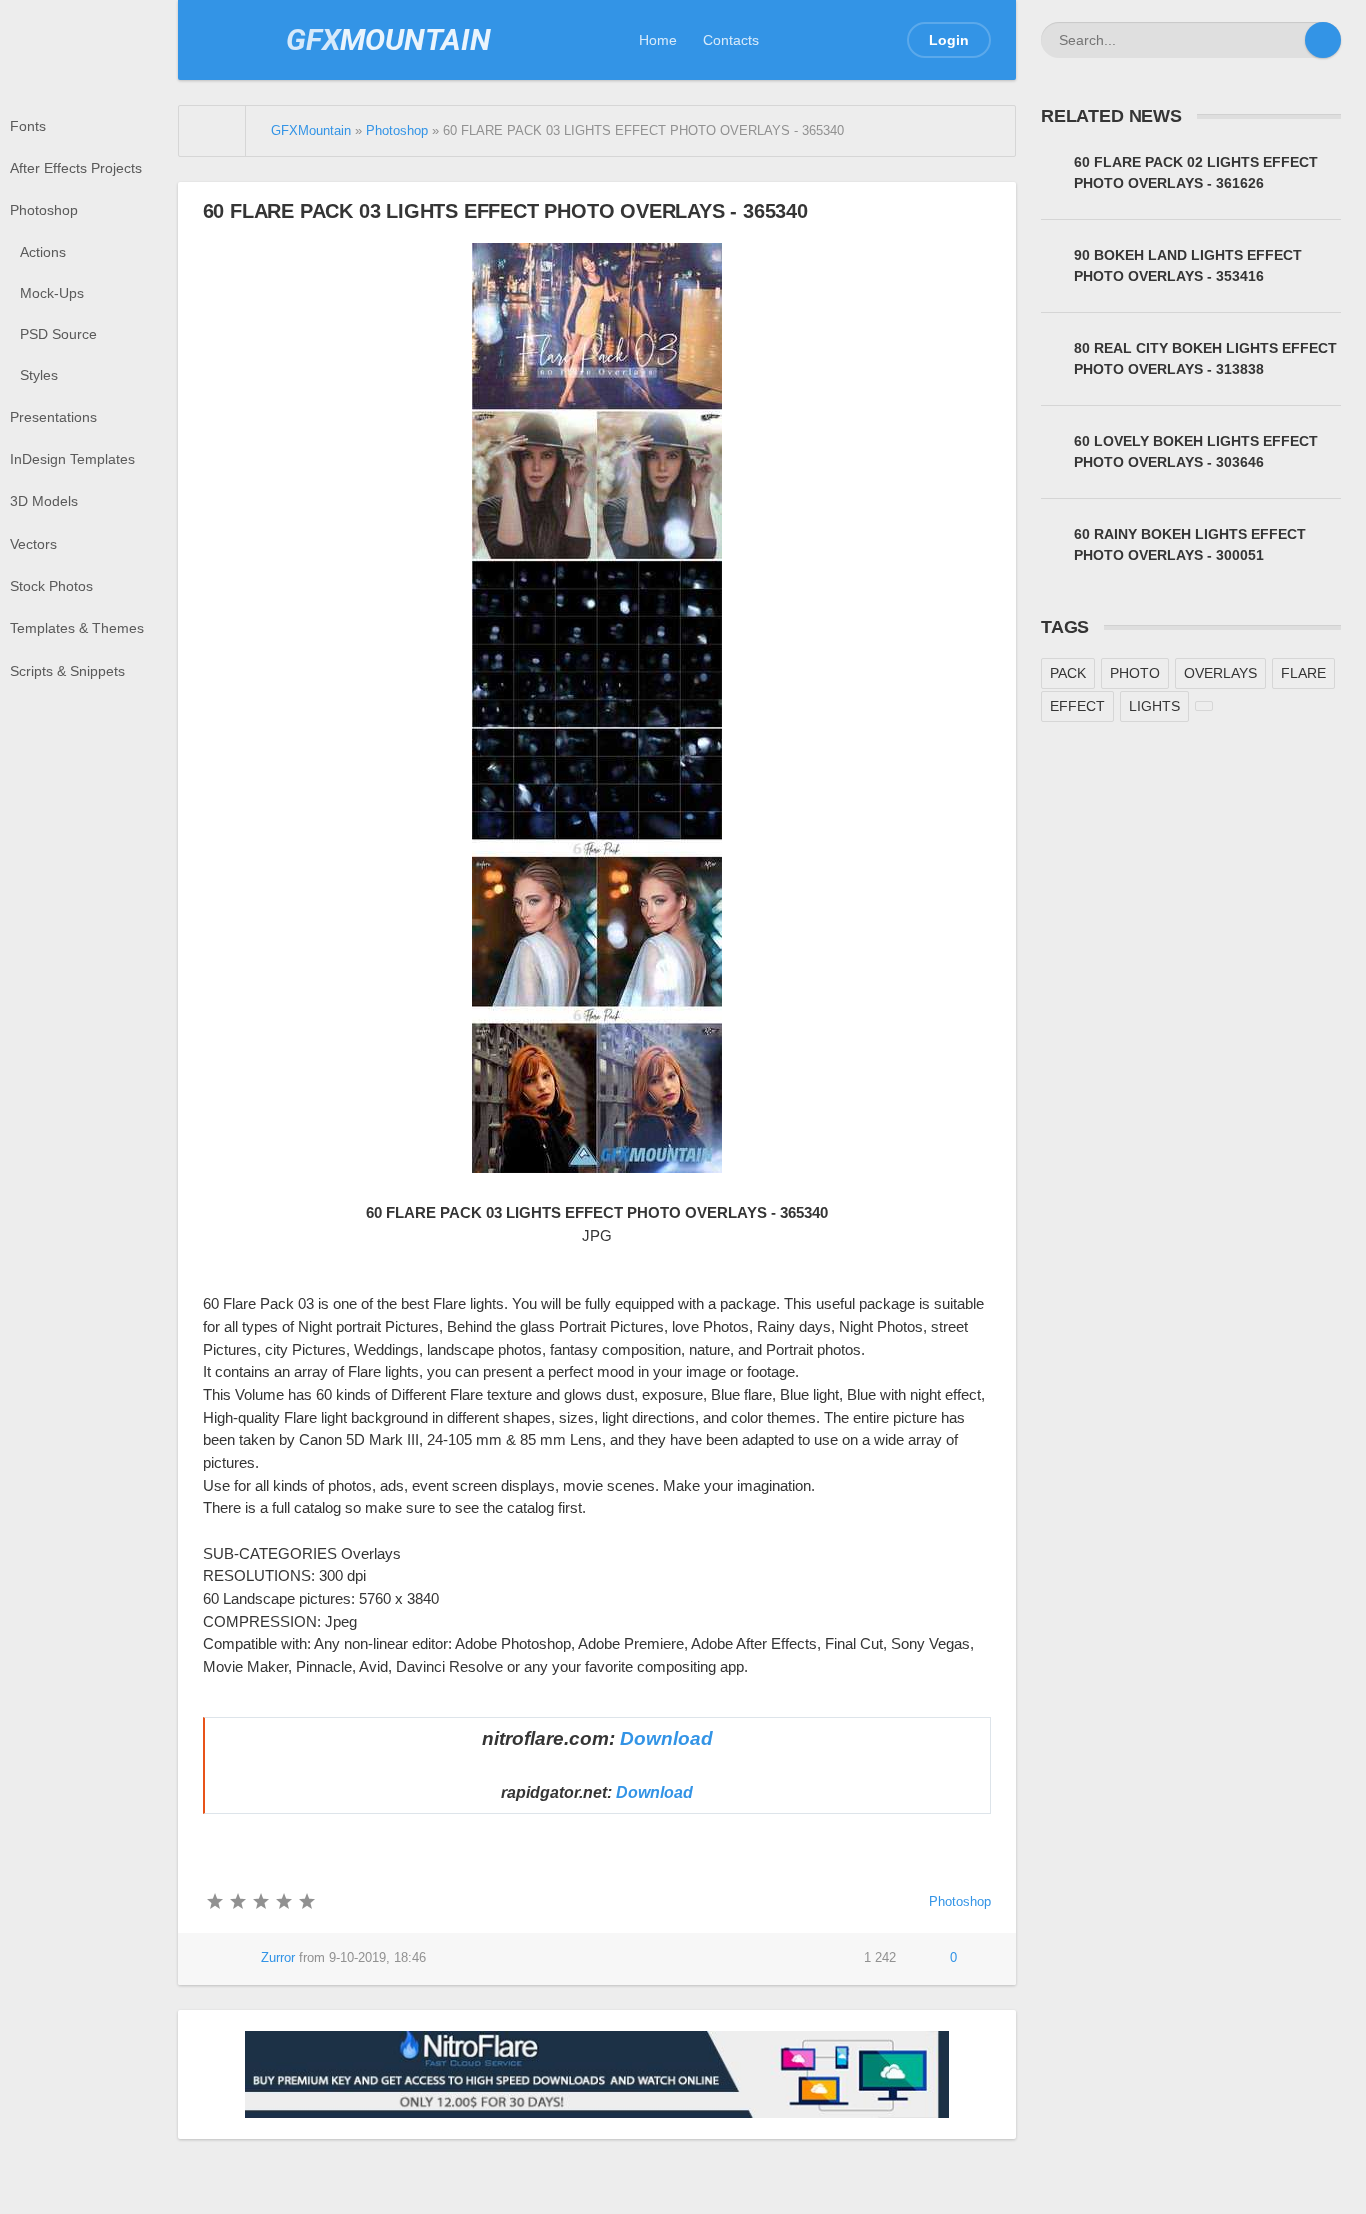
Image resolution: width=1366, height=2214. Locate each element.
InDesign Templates (72, 459)
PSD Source (58, 334)
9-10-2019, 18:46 (377, 1958)
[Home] (213, 131)
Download (666, 1738)
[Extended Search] (1287, 40)
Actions (43, 252)
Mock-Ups (52, 293)
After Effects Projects (76, 168)
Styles (39, 375)
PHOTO (1135, 673)
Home (658, 40)
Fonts (28, 126)
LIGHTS (1154, 706)
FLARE (1303, 673)
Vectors (33, 544)
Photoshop (44, 210)
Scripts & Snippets (67, 671)
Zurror (278, 1958)
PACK (1068, 673)
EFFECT (1077, 706)
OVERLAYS (1220, 673)
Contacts (731, 40)
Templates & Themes (77, 628)
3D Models (44, 501)
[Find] (1323, 40)
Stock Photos (51, 586)
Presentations (53, 417)
